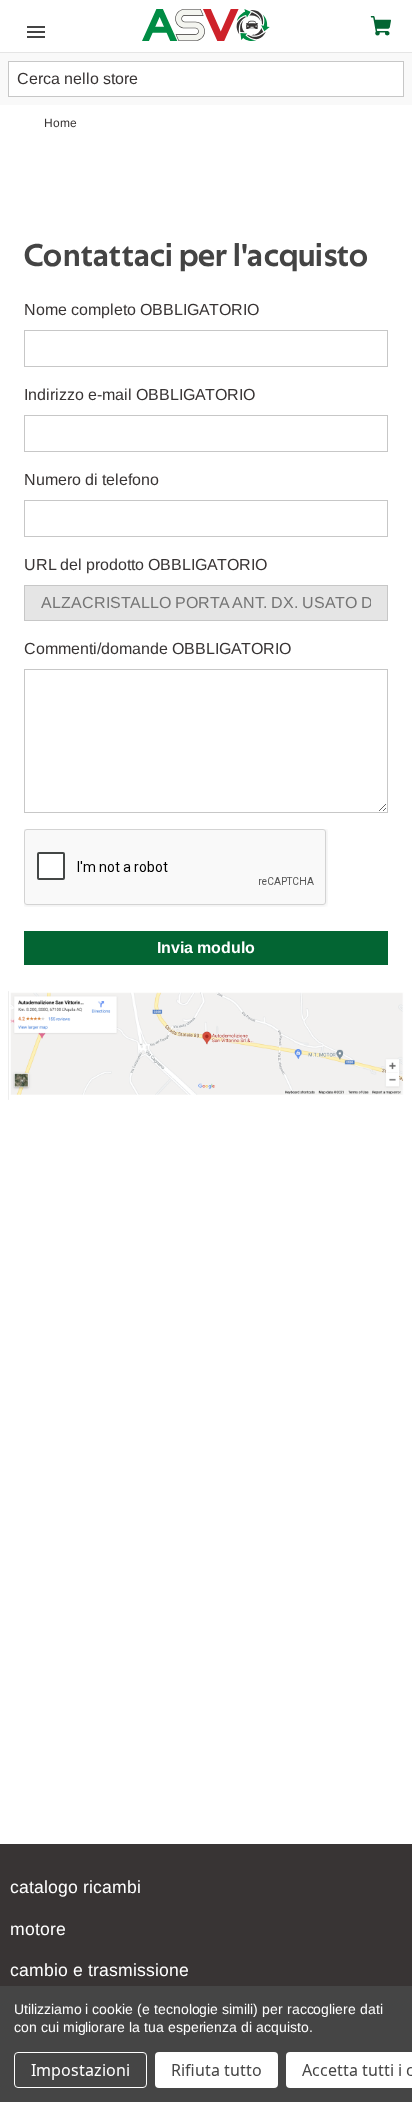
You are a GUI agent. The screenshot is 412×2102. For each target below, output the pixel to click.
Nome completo (141, 309)
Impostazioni (80, 2070)
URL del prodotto (145, 564)
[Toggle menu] (30, 30)
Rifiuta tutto (216, 2070)
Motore (38, 1929)
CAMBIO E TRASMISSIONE (99, 1970)
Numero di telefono (91, 479)
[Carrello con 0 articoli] (385, 26)
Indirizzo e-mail (139, 394)
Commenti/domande (157, 648)
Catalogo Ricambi (75, 1887)
